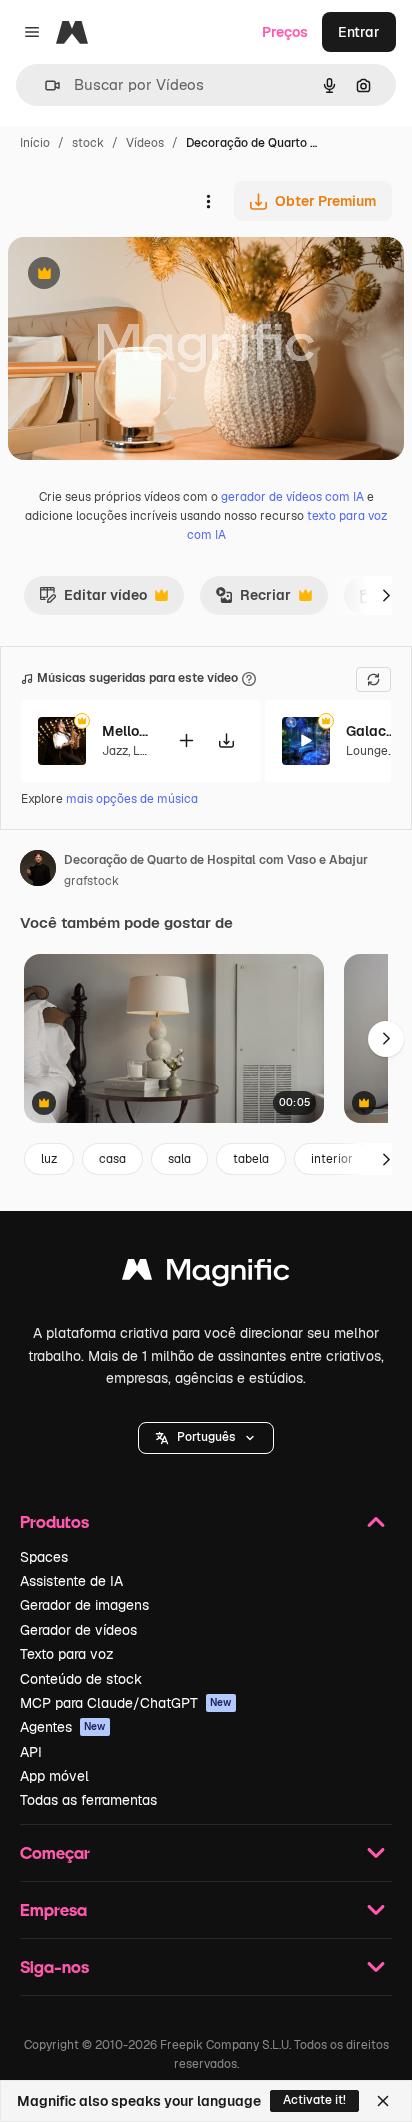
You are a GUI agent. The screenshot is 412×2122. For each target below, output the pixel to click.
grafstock (91, 881)
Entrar (359, 32)
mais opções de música (132, 799)
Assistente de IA (71, 1581)
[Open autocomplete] (44, 85)
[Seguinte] (386, 595)
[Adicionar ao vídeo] (186, 740)
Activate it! (314, 2100)
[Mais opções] (208, 201)
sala (179, 1159)
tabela (251, 1159)
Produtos (54, 1521)
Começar (55, 1852)
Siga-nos (54, 1966)
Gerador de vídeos (78, 1630)
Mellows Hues (127, 731)
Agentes (63, 1727)
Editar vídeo (93, 600)
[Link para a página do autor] (38, 871)
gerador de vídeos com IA (292, 497)
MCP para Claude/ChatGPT (126, 1703)
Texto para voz (67, 1654)
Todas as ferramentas (88, 1800)
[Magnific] (206, 1274)
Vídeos (145, 143)
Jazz (115, 751)
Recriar (253, 600)
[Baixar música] (226, 740)
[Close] (383, 2101)
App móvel (54, 1776)
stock (88, 143)
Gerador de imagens (84, 1605)
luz (49, 1159)
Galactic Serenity (371, 731)
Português (206, 1437)
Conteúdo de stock (81, 1679)
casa (112, 1159)
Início (35, 143)
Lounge (367, 751)
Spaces (44, 1557)
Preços (285, 32)
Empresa (53, 1909)
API (31, 1752)
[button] (206, 1438)
